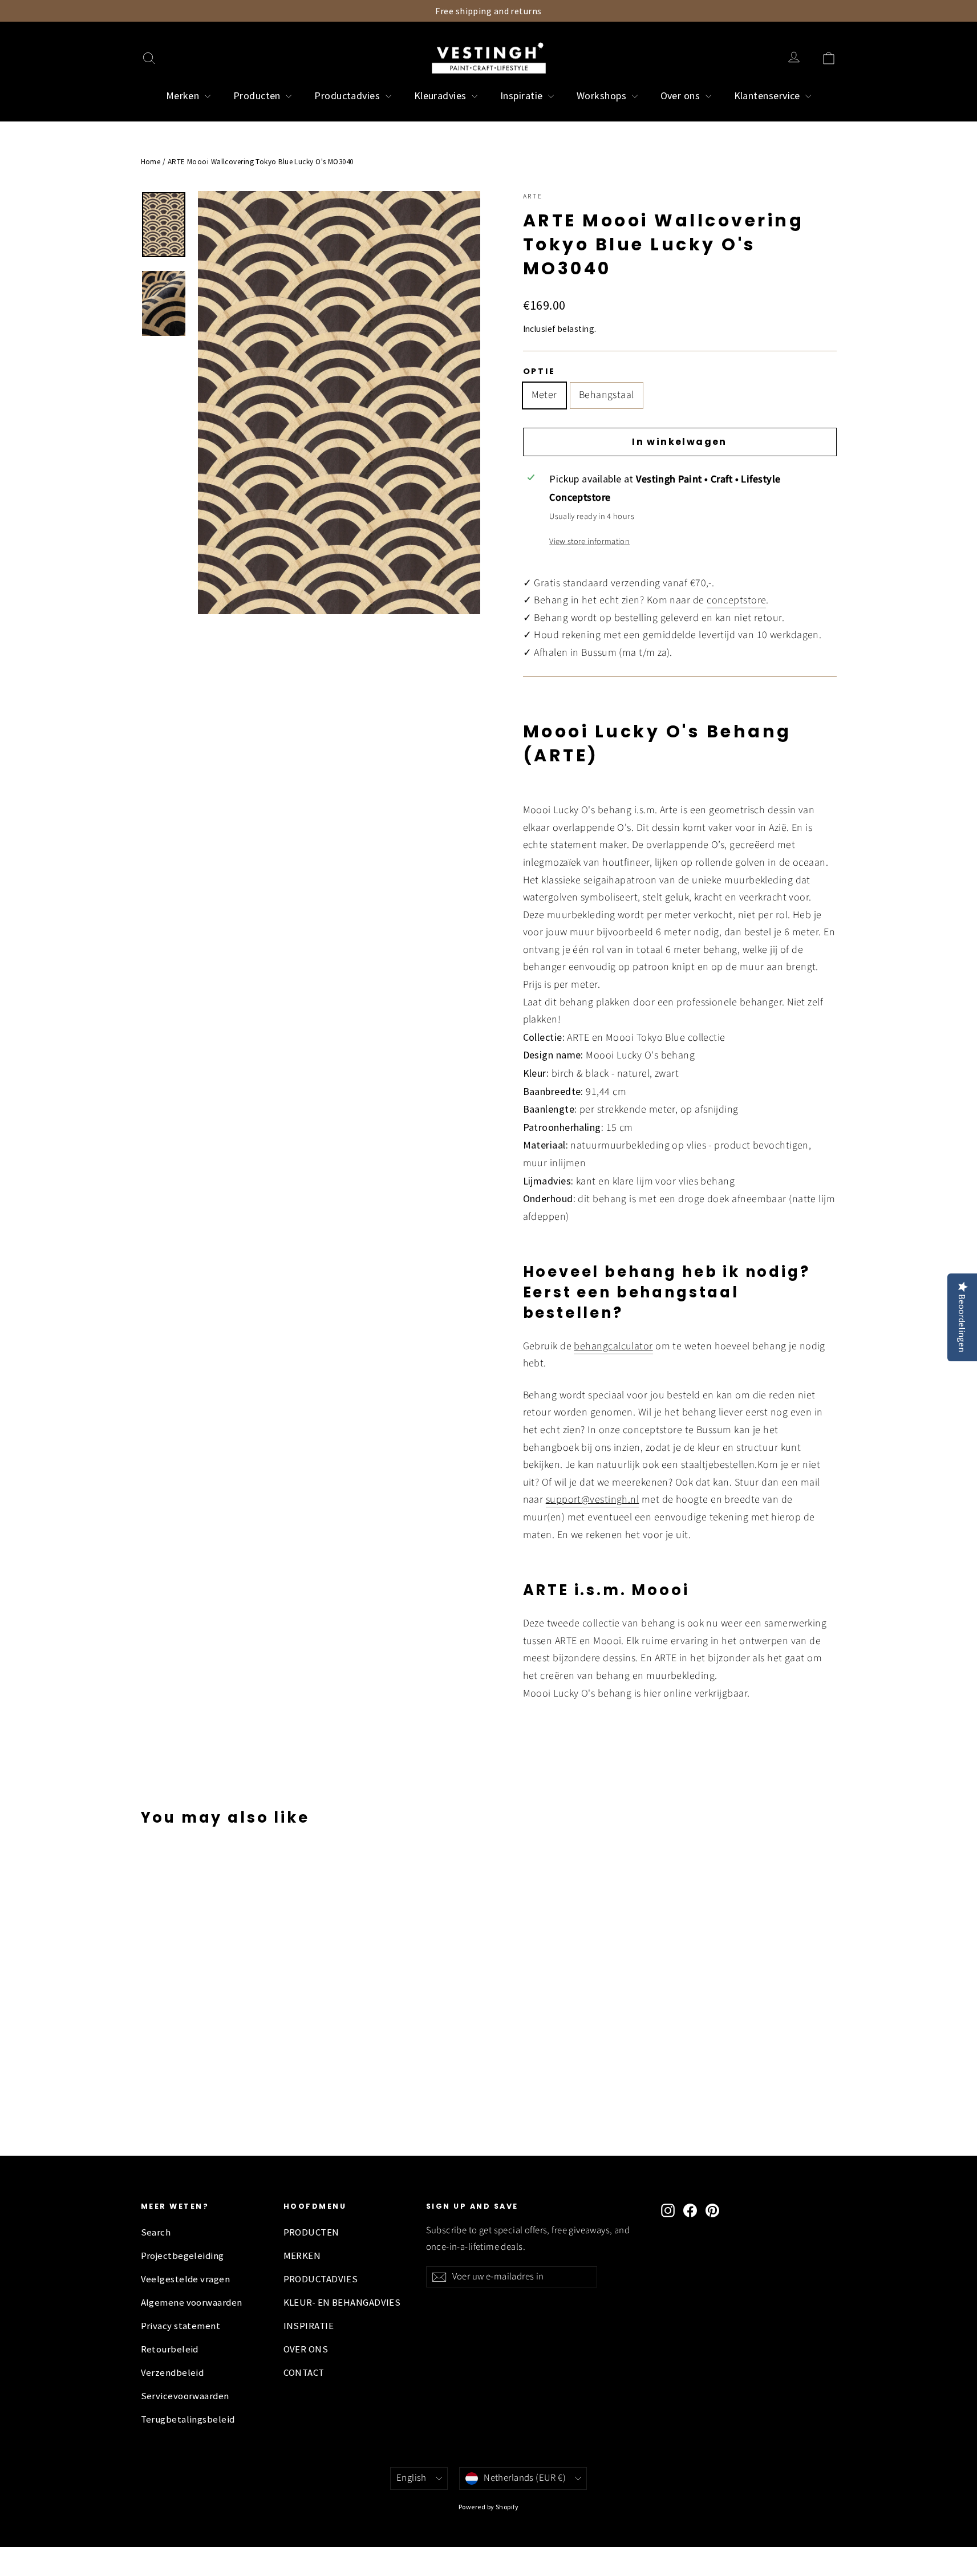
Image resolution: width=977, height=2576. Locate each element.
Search (156, 2232)
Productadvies (348, 96)
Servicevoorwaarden (185, 2396)
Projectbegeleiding (183, 2256)
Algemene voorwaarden (192, 2303)
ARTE (533, 196)
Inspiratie (523, 96)
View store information (589, 541)
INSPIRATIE (309, 2326)
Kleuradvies (441, 96)
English (412, 2478)
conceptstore (736, 600)
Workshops (603, 96)
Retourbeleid (170, 2349)
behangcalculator (613, 1346)
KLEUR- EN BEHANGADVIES (342, 2303)
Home (151, 162)
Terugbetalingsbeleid (188, 2419)
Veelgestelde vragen (186, 2279)
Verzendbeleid (173, 2373)
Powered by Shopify (488, 2507)
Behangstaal (607, 395)
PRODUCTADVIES (321, 2279)
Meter (544, 395)
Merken (184, 96)
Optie (539, 371)
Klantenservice (769, 96)
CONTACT (304, 2373)
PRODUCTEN (311, 2232)
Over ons (682, 96)
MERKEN (302, 2256)
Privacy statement (181, 2326)
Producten (258, 96)
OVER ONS (306, 2349)
